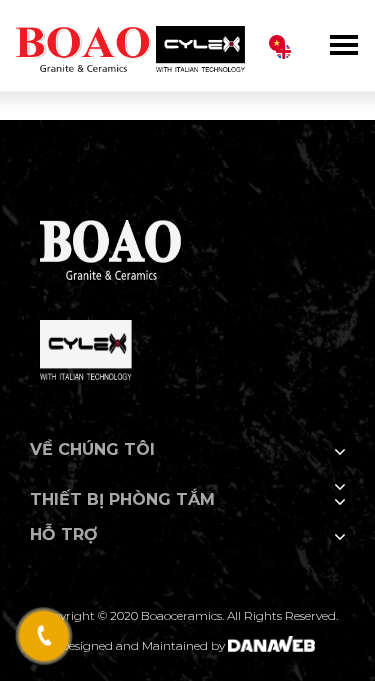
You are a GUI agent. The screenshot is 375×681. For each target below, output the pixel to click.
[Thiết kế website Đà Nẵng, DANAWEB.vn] (271, 645)
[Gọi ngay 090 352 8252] (43, 636)
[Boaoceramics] (130, 40)
